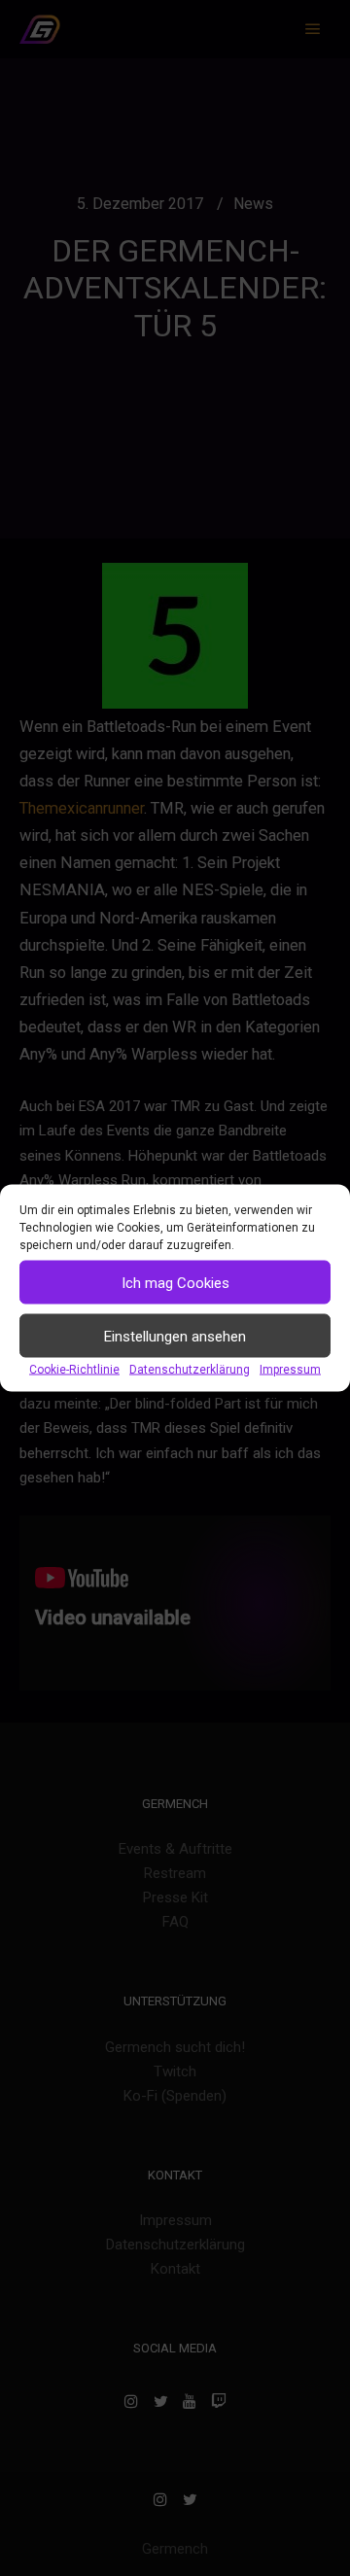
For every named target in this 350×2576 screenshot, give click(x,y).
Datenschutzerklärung (190, 1370)
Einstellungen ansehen (175, 1336)
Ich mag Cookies (175, 1282)
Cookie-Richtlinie (74, 1370)
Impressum (290, 1370)
